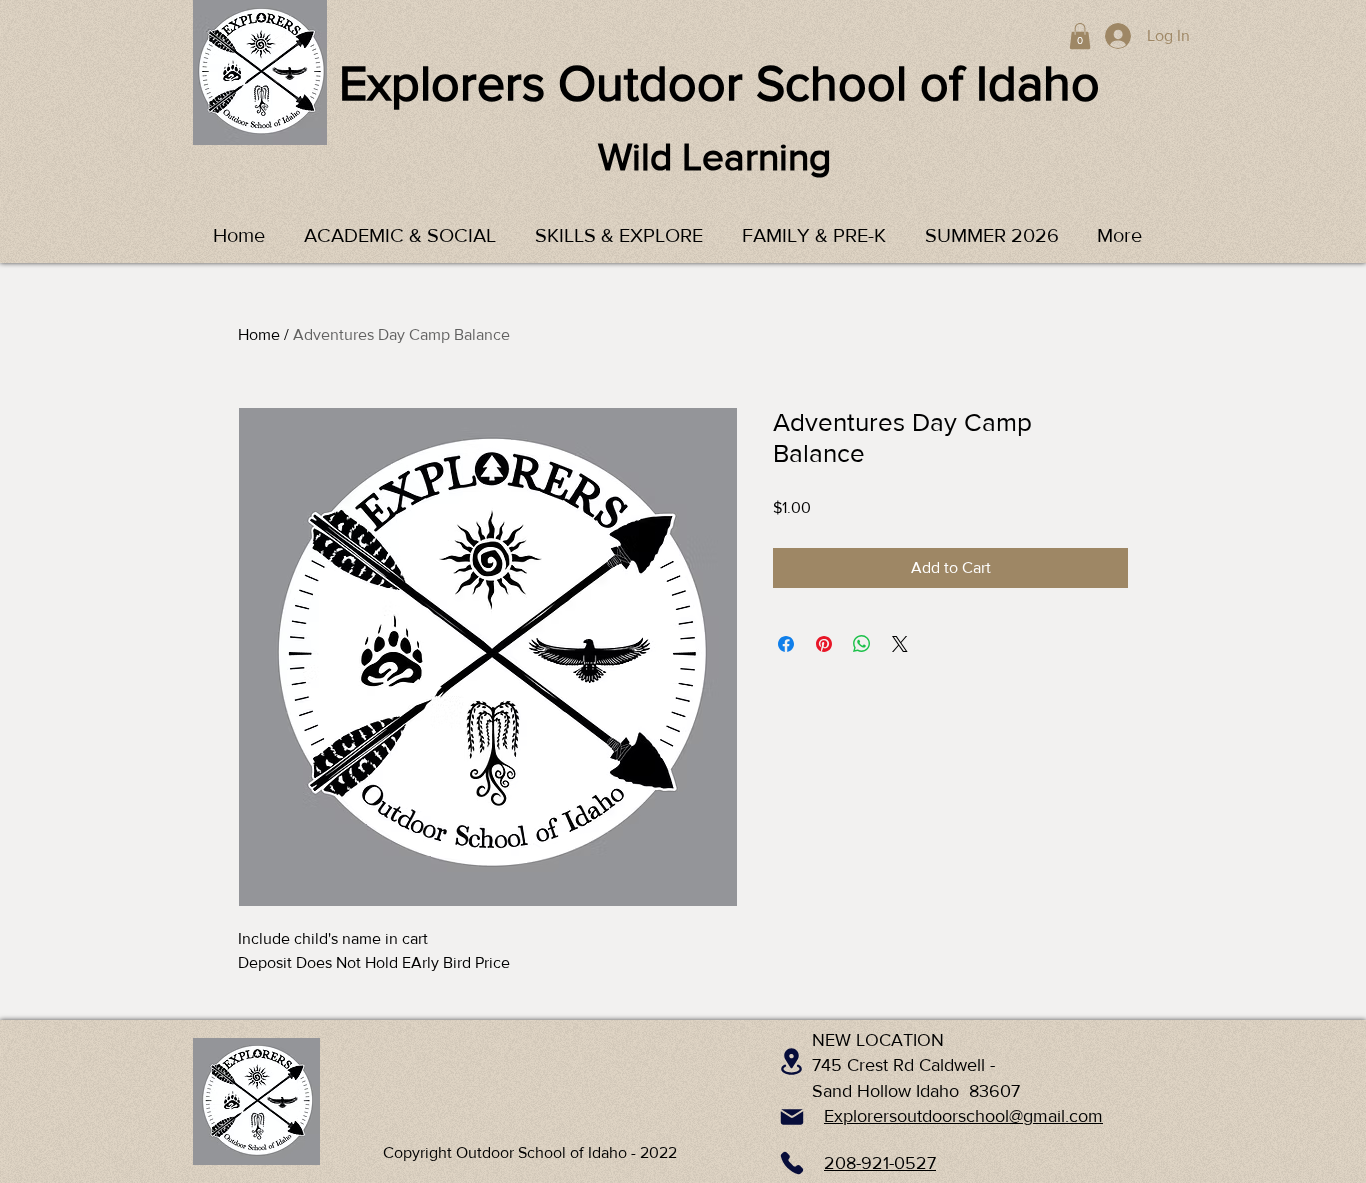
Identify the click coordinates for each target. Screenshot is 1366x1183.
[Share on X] (900, 644)
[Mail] (792, 1117)
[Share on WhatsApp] (862, 644)
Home (259, 334)
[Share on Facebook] (786, 644)
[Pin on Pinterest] (824, 644)
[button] (1080, 36)
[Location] (791, 1061)
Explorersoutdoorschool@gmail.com (963, 1116)
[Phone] (792, 1163)
